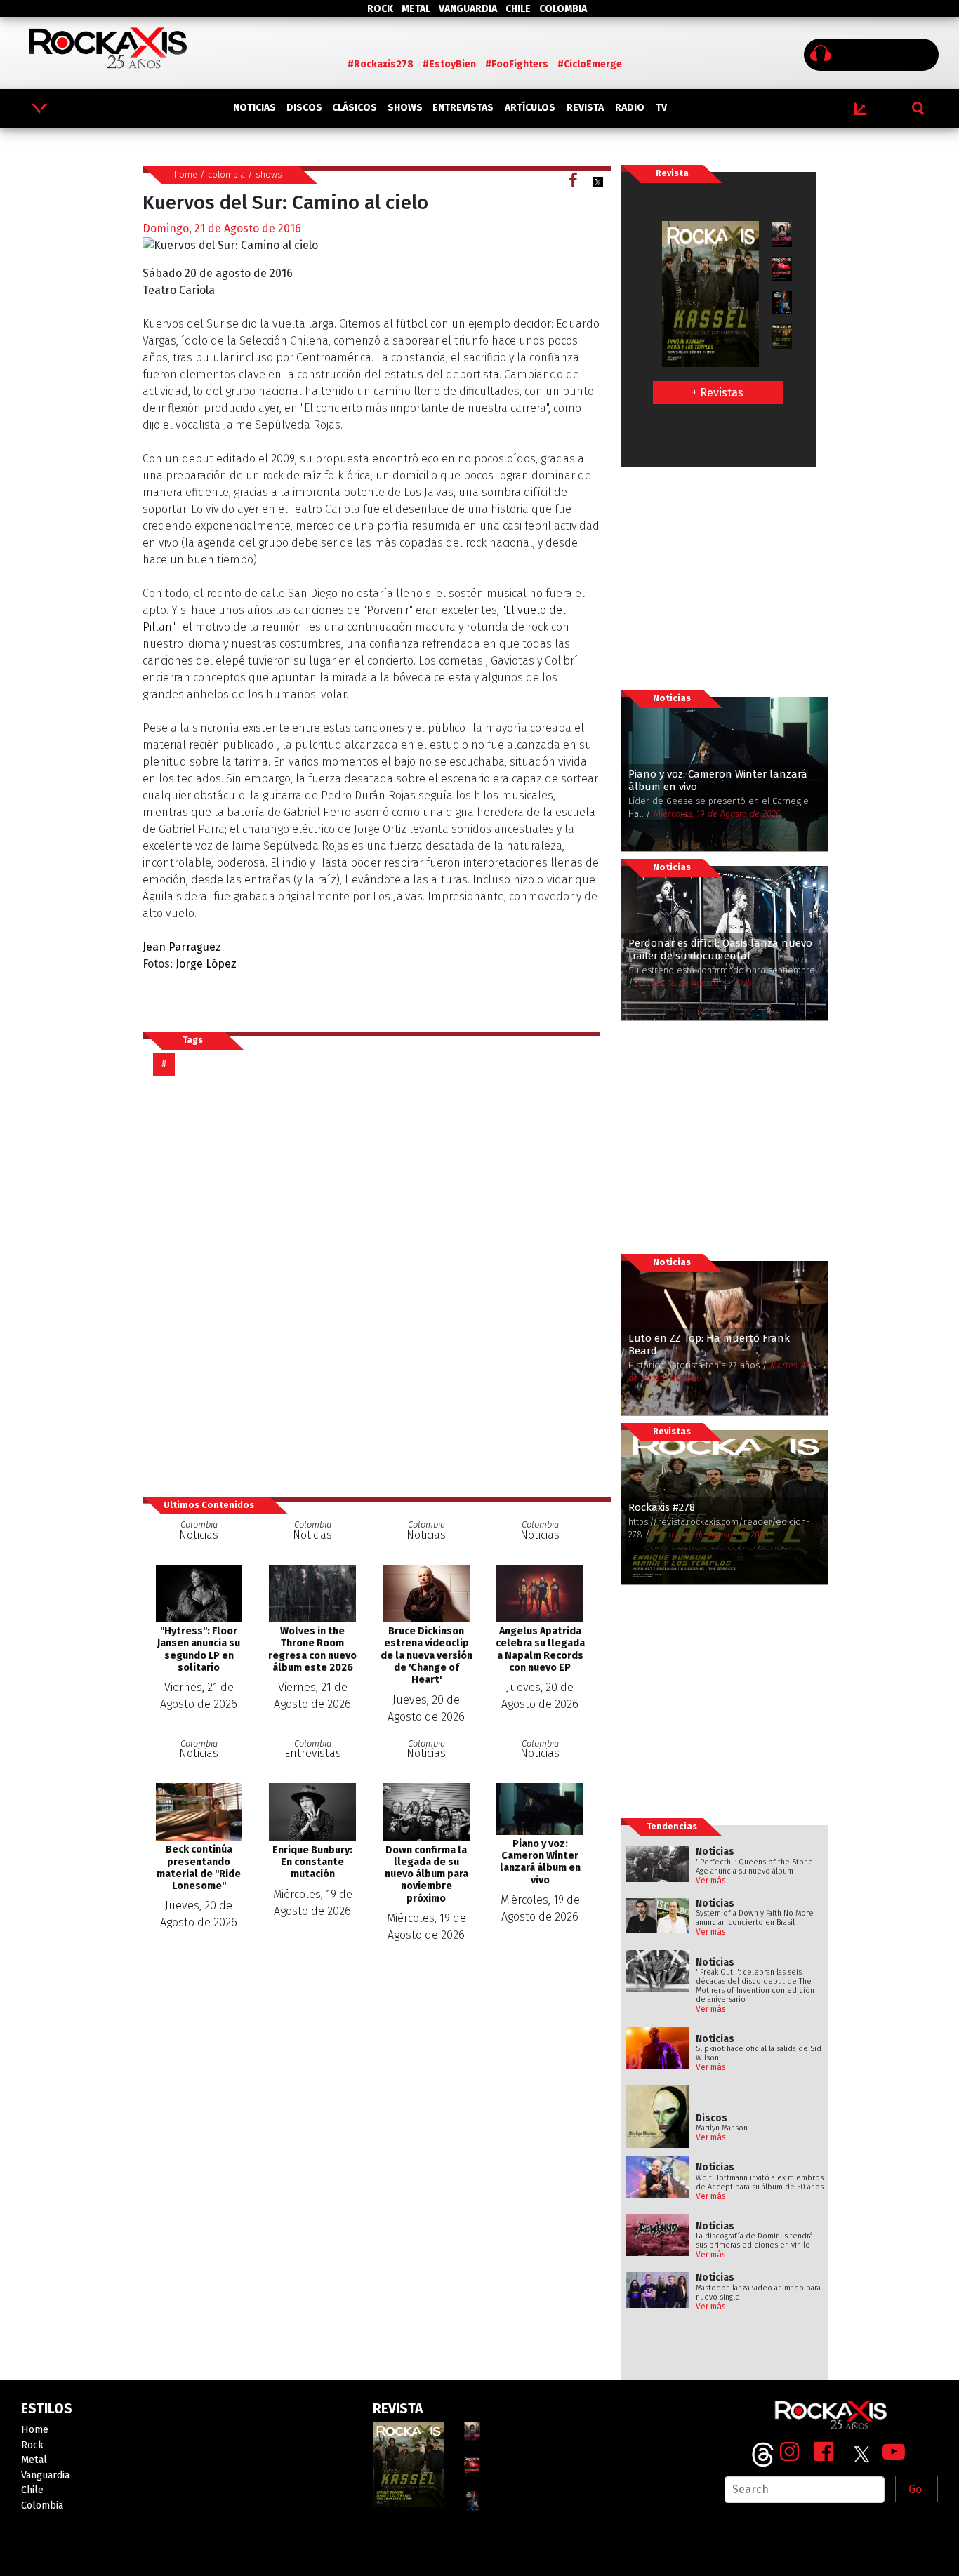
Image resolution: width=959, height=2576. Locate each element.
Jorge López (206, 964)
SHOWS (405, 108)
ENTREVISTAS (463, 108)
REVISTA (585, 108)
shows (269, 174)
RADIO (630, 108)
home (186, 174)
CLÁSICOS (355, 108)
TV (661, 108)
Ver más (711, 1881)
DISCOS (304, 108)
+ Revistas (717, 393)
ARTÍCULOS (530, 108)
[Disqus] (377, 1286)
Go (915, 2489)
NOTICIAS (254, 108)
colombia (226, 174)
